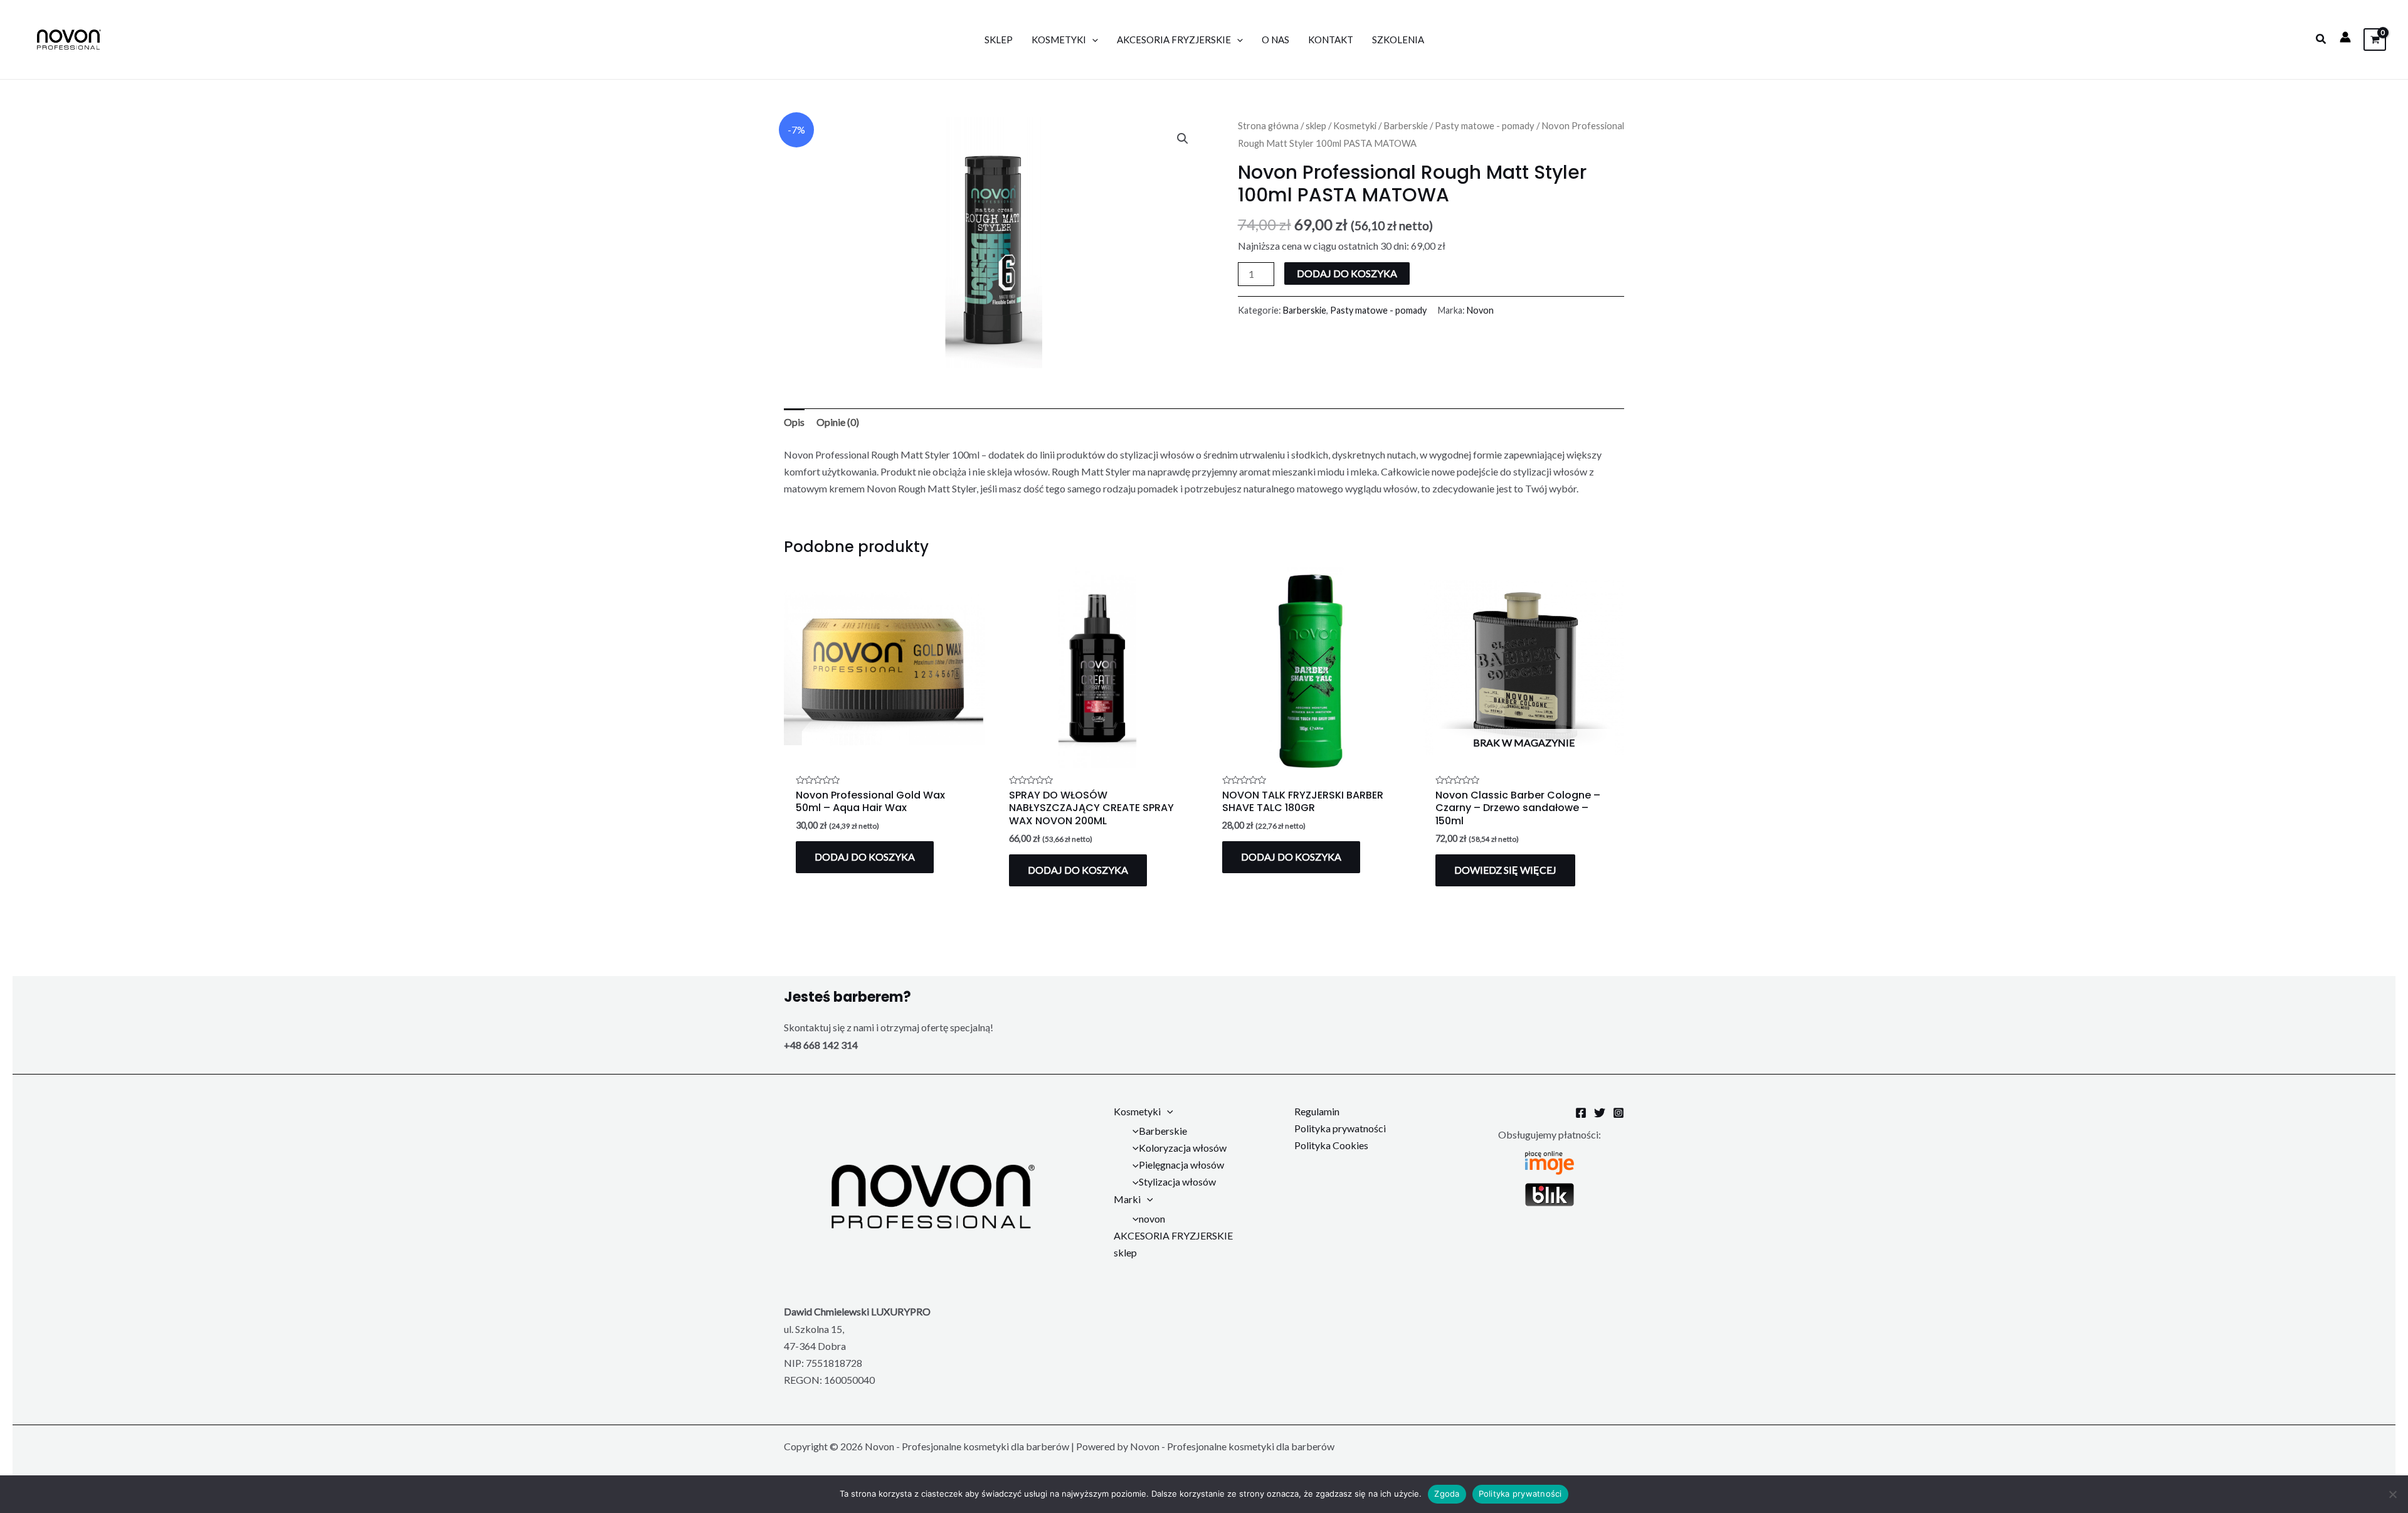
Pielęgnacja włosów (1181, 1165)
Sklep (999, 40)
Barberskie (1406, 125)
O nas (1275, 40)
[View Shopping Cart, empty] (2375, 39)
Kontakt (1331, 40)
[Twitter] (1600, 1113)
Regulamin (1317, 1111)
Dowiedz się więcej (1505, 870)
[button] (2321, 39)
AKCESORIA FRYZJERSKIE (1174, 40)
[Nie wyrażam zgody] (2392, 1494)
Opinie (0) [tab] (838, 422)
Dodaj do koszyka (1347, 273)
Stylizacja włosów (1177, 1181)
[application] (1092, 40)
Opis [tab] (794, 422)
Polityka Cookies (1331, 1145)
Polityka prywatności (1340, 1128)
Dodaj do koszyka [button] (865, 857)
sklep (1316, 125)
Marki (1127, 1199)
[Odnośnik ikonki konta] (2345, 37)
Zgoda (1447, 1494)
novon (1152, 1218)
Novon (1480, 310)
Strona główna (1268, 125)
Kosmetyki (1059, 40)
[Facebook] (1581, 1113)
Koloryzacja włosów (1183, 1148)
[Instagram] (1619, 1113)
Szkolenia (1398, 40)
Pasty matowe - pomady (1485, 125)
